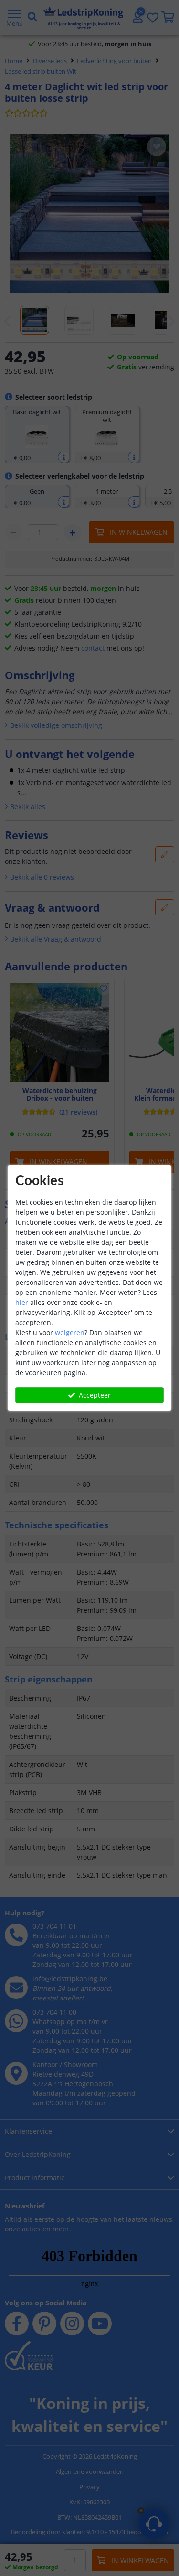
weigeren (70, 1332)
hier (22, 1302)
